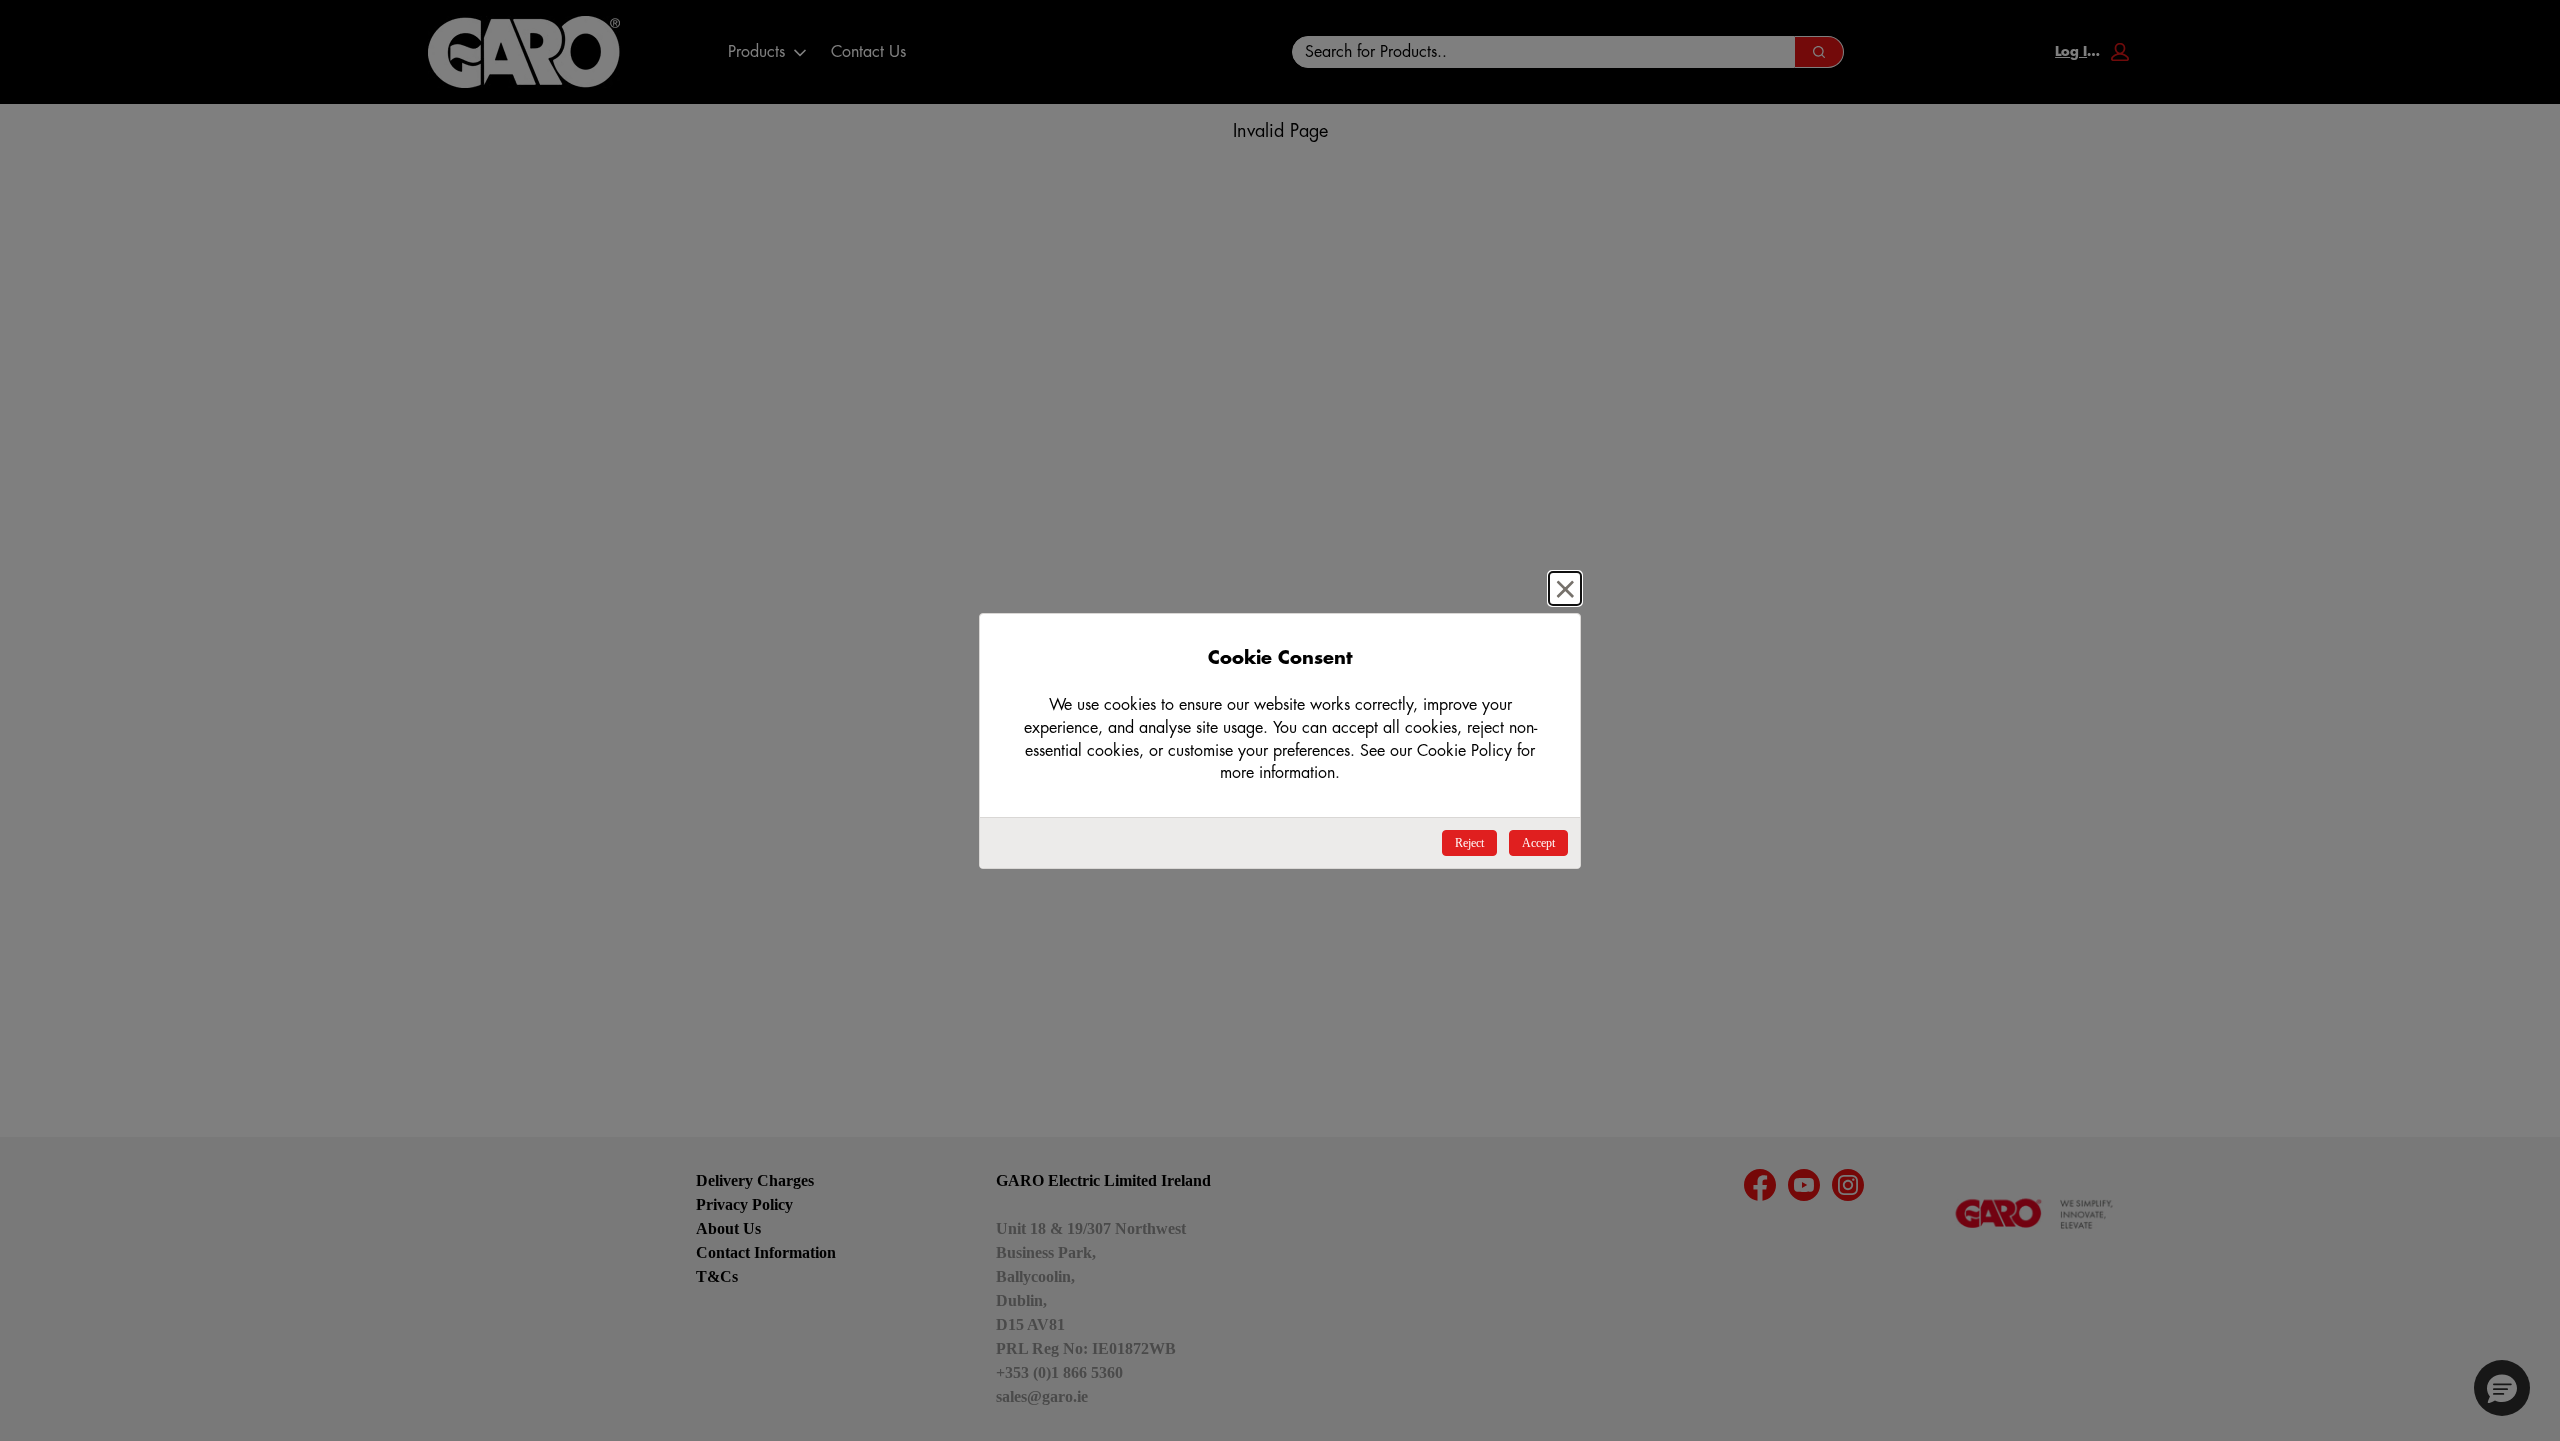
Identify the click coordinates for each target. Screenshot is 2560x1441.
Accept (1538, 843)
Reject (1469, 843)
